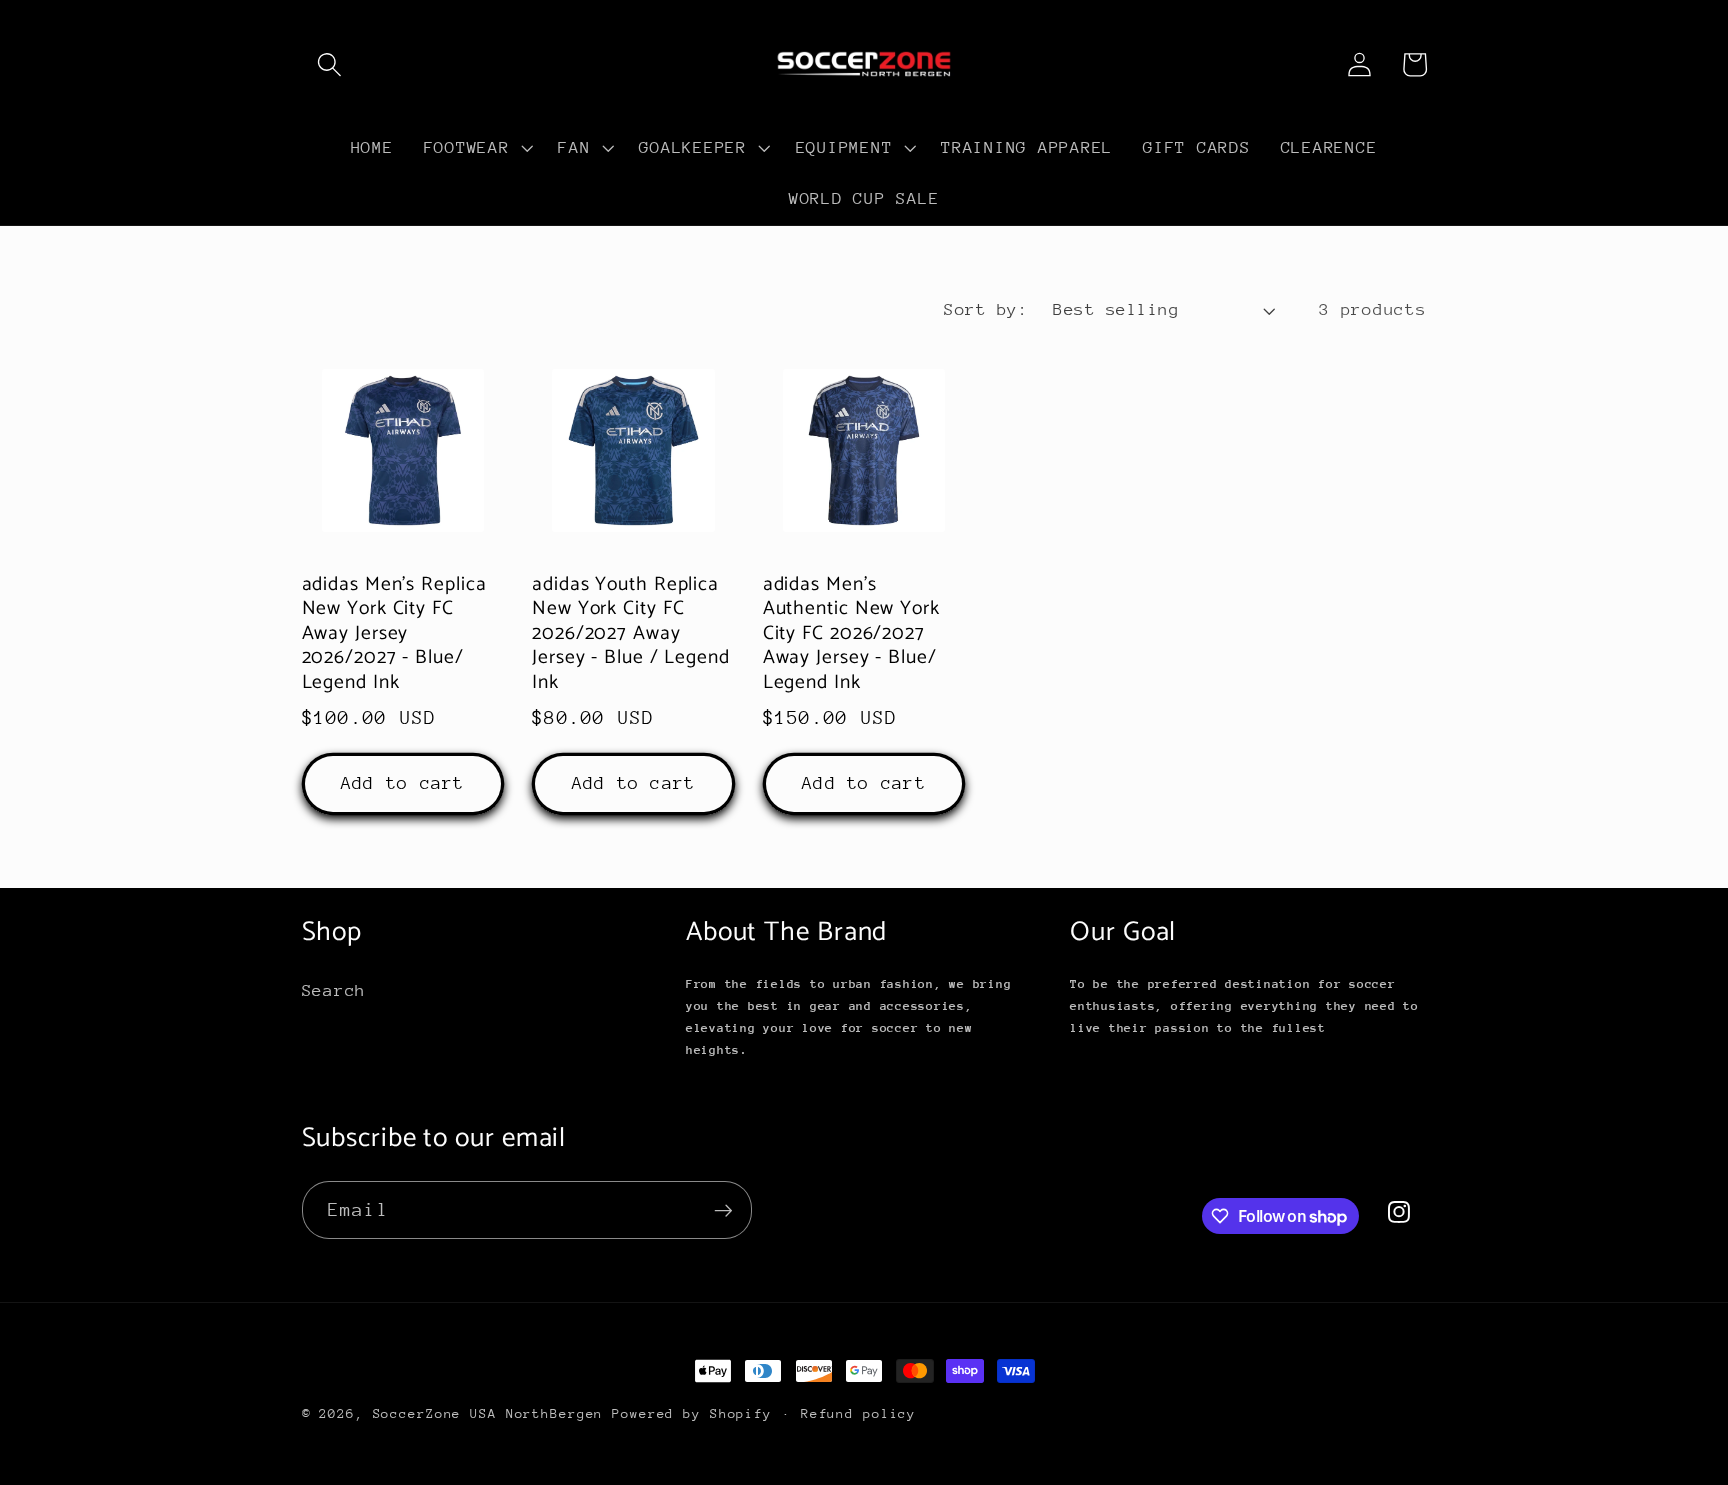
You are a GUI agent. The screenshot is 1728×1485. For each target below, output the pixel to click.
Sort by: (986, 309)
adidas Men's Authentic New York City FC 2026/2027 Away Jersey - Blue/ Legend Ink (851, 634)
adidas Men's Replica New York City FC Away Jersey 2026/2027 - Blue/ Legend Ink (394, 634)
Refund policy (858, 1413)
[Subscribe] (723, 1210)
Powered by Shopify (692, 1413)
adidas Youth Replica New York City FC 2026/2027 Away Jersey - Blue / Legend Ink (631, 634)
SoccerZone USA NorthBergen (488, 1413)
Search (334, 990)
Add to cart (403, 783)
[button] (329, 64)
